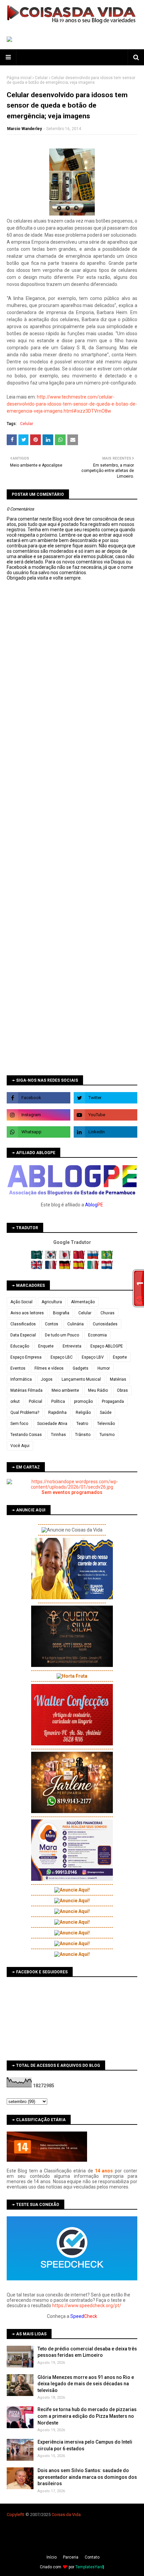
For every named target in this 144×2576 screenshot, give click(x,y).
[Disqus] (72, 818)
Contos (52, 1324)
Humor (104, 1368)
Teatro (82, 1424)
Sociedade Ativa (52, 1424)
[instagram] (39, 1115)
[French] (51, 1268)
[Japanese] (65, 1258)
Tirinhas (58, 1435)
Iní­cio (52, 2557)
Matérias (118, 1379)
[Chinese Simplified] (80, 1258)
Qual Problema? (25, 1413)
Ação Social (21, 1302)
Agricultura (52, 1302)
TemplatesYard (89, 2567)
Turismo (107, 1435)
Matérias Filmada (26, 1390)
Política (58, 1401)
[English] (37, 1268)
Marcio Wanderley (24, 129)
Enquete (46, 1346)
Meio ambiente (65, 1390)
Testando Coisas (26, 1435)
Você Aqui (20, 1446)
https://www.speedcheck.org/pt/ (87, 2305)
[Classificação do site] (47, 2160)
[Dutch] (107, 1268)
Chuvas (107, 1313)
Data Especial (23, 1335)
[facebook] (39, 1098)
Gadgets (81, 1368)
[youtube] (105, 1115)
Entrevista (72, 1346)
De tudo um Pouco (62, 1335)
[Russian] (94, 1258)
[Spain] (80, 1268)
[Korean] (51, 1258)
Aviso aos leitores (27, 1313)
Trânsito (83, 1435)
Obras (122, 1390)
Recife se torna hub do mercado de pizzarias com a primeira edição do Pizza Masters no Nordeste (87, 2416)
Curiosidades (105, 1324)
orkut (15, 1401)
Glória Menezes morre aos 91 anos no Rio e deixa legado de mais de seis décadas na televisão (86, 2384)
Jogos (47, 1379)
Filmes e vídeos (49, 1368)
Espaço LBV (93, 1357)
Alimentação (83, 1302)
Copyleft (15, 2514)
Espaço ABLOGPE (107, 1346)
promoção (83, 1401)
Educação (20, 1346)
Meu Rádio (98, 1390)
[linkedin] (105, 1132)
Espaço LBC (62, 1357)
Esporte (120, 1357)
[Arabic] (37, 1258)
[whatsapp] (39, 1132)
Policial (35, 1401)
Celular (41, 78)
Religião (83, 1413)
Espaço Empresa (26, 1357)
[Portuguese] (107, 1258)
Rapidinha (57, 1413)
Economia (97, 1335)
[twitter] (105, 1098)
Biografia (61, 1313)
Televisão (106, 1424)
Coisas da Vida (66, 2514)
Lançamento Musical (81, 1379)
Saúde (106, 1413)
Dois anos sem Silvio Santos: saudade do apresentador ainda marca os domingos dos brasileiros (87, 2477)
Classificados (23, 1324)
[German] (65, 1268)
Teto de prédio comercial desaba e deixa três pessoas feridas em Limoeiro (87, 2352)
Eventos (18, 1368)
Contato (92, 2557)
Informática (21, 1379)
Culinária (76, 1324)
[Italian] (94, 1268)
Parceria (71, 2557)
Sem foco (19, 1424)
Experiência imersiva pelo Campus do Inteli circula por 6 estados (85, 2445)
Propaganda (113, 1401)
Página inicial (19, 78)
